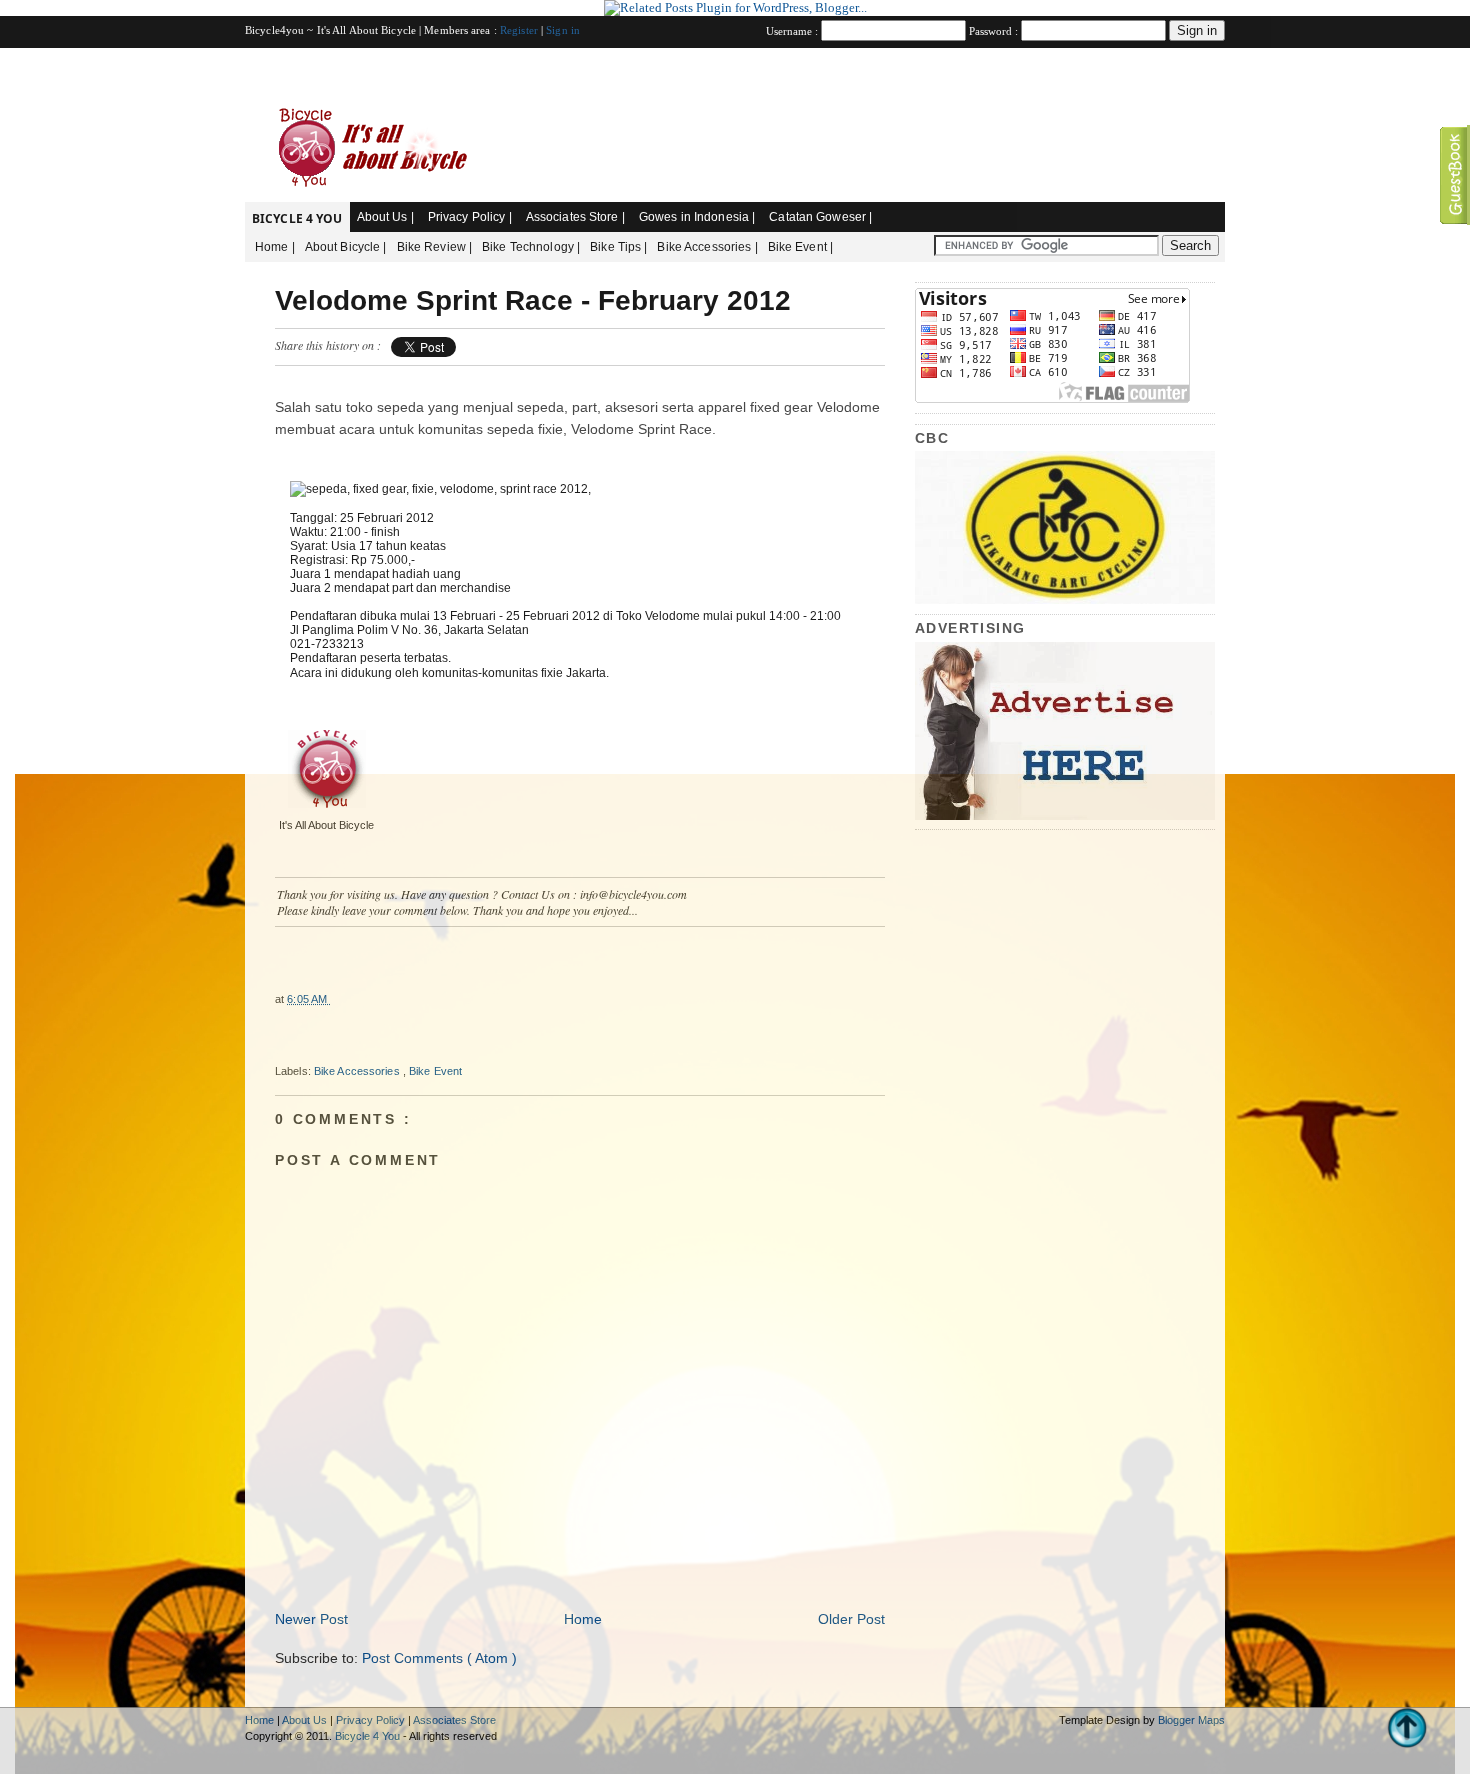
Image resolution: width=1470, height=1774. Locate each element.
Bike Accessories (358, 1071)
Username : (793, 31)
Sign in (563, 30)
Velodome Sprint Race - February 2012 (533, 300)
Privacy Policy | (470, 217)
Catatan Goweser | (820, 217)
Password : (995, 31)
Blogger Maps (1191, 1720)
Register (520, 30)
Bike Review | (435, 247)
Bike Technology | (531, 247)
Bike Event (435, 1071)
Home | (275, 247)
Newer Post (311, 1619)
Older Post (851, 1619)
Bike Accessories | (707, 247)
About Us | (385, 217)
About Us (306, 1720)
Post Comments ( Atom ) (439, 1658)
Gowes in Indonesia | (697, 217)
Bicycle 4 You (297, 218)
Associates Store (454, 1720)
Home (583, 1619)
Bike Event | (800, 247)
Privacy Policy (372, 1720)
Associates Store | (575, 217)
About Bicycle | (346, 247)
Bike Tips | (618, 247)
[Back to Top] (1407, 1729)
